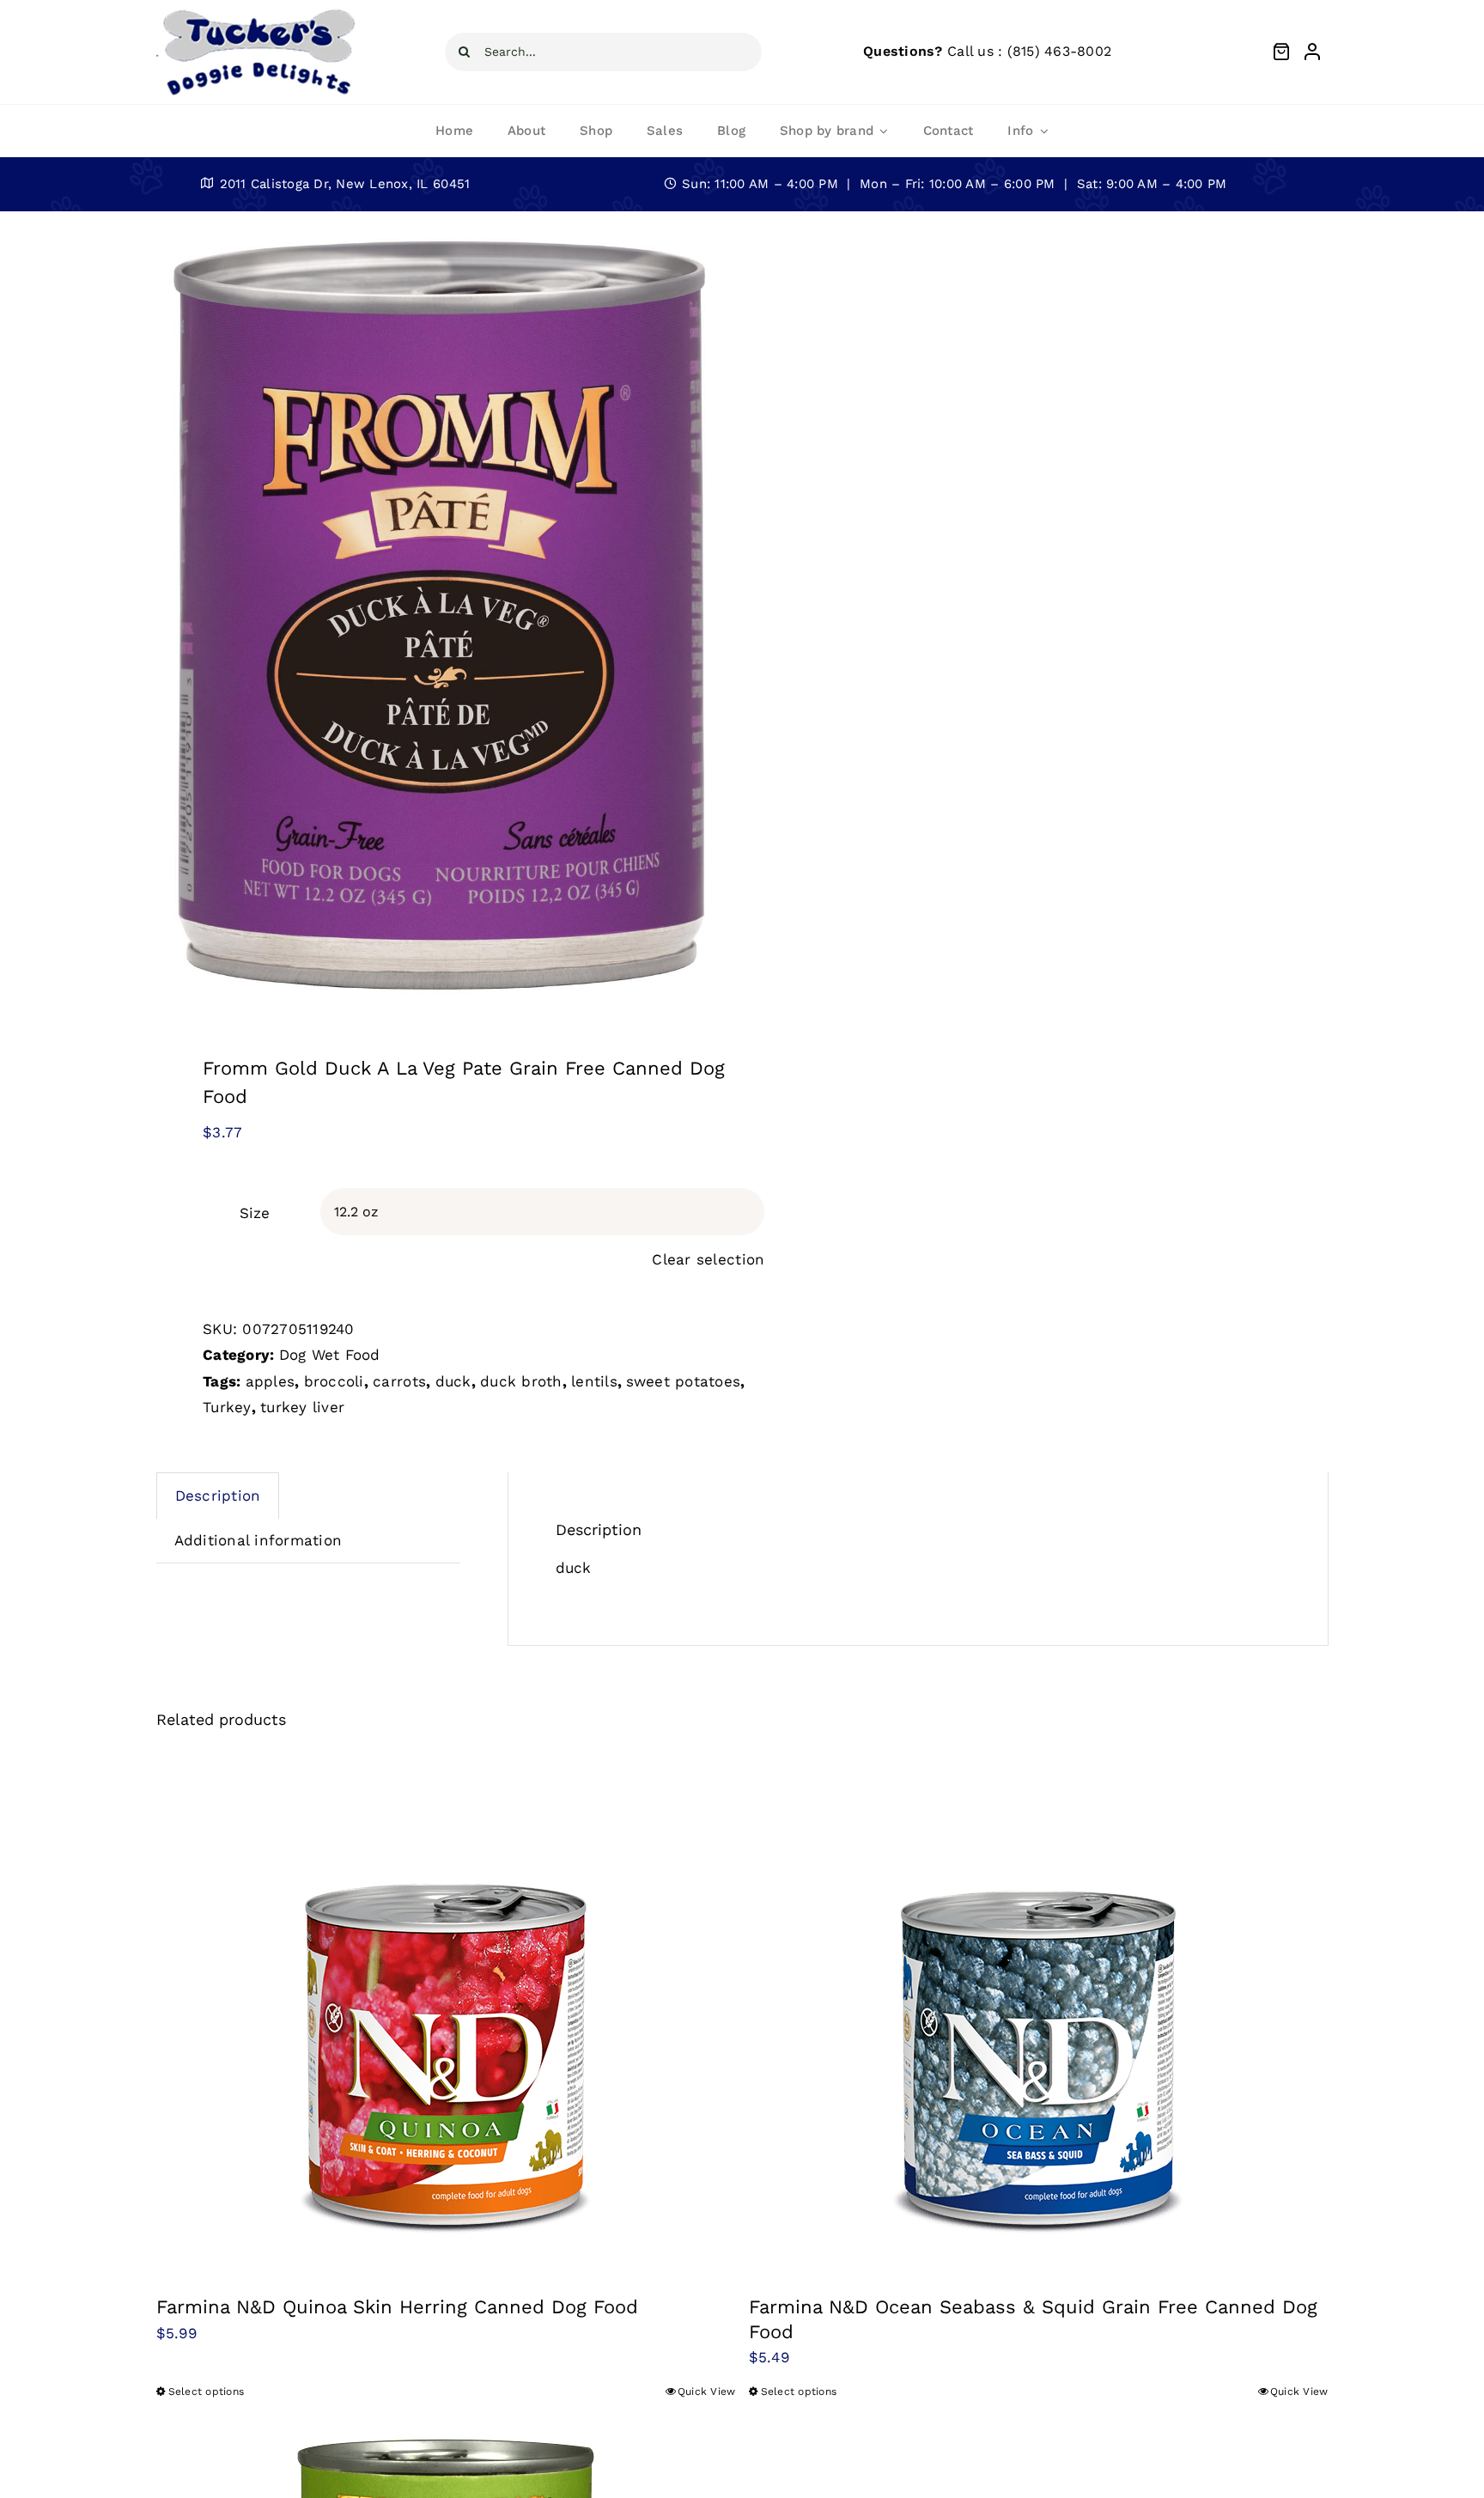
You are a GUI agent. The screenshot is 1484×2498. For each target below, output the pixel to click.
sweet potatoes (683, 1381)
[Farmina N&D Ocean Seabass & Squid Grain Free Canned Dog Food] (1039, 2012)
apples (271, 1381)
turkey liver (302, 1407)
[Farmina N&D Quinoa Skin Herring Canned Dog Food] (446, 2012)
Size (255, 1213)
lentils (594, 1381)
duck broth (521, 1381)
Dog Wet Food (330, 1355)
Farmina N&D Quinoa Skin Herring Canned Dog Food (397, 2307)
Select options (207, 2391)
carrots (399, 1381)
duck (453, 1381)
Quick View (707, 2391)
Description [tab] (218, 1496)
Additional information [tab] (258, 1540)
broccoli (334, 1381)
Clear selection (708, 1259)
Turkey (227, 1407)
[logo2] (258, 12)
